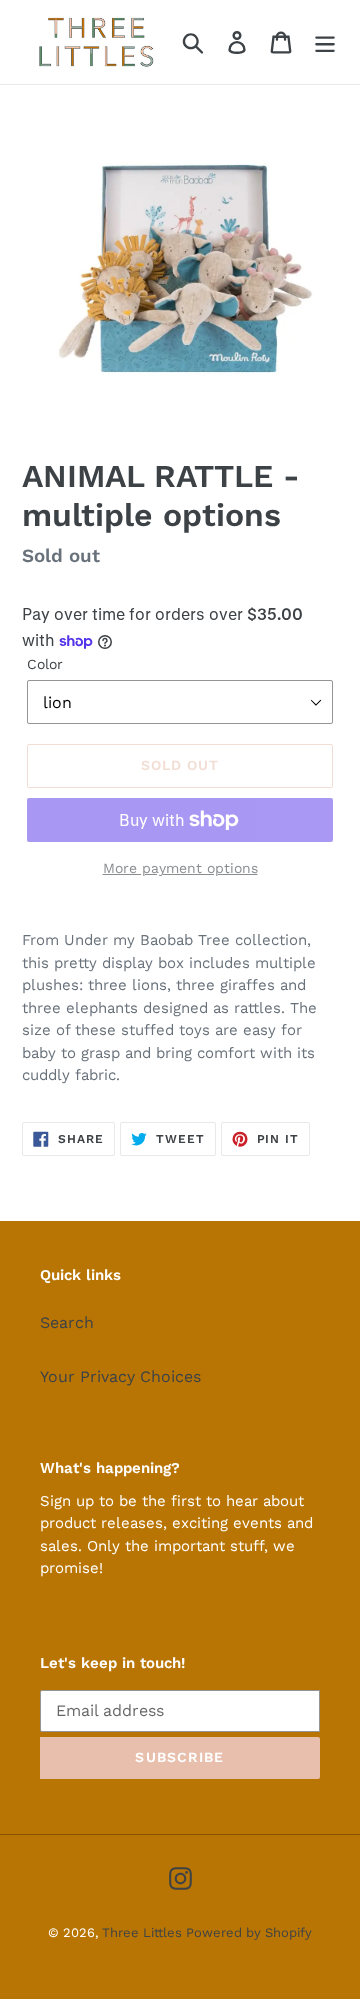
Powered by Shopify (249, 1932)
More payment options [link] (180, 868)
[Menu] (325, 42)
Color (45, 664)
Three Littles (144, 1932)
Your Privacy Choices (120, 1376)
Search (67, 1322)
